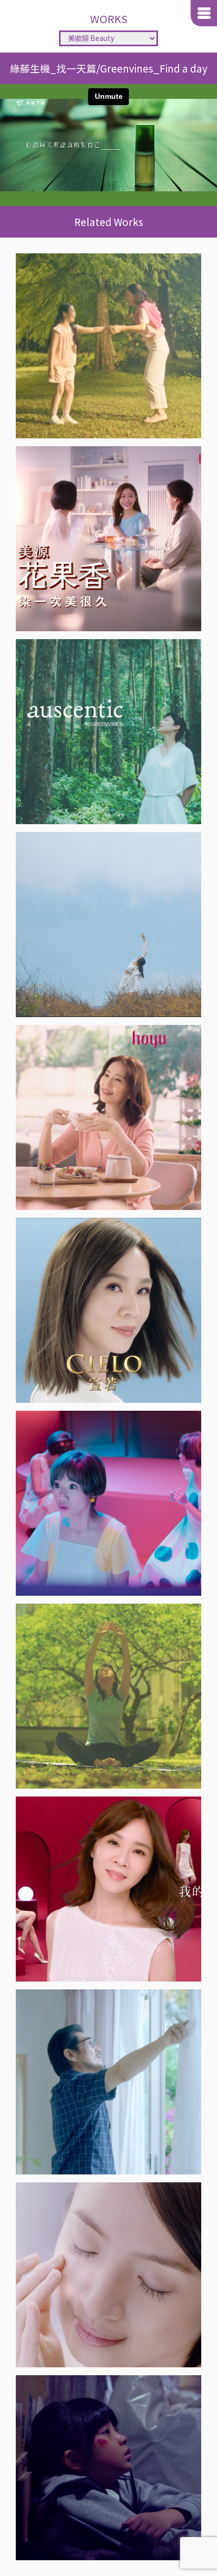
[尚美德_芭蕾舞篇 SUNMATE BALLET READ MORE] (108, 346)
